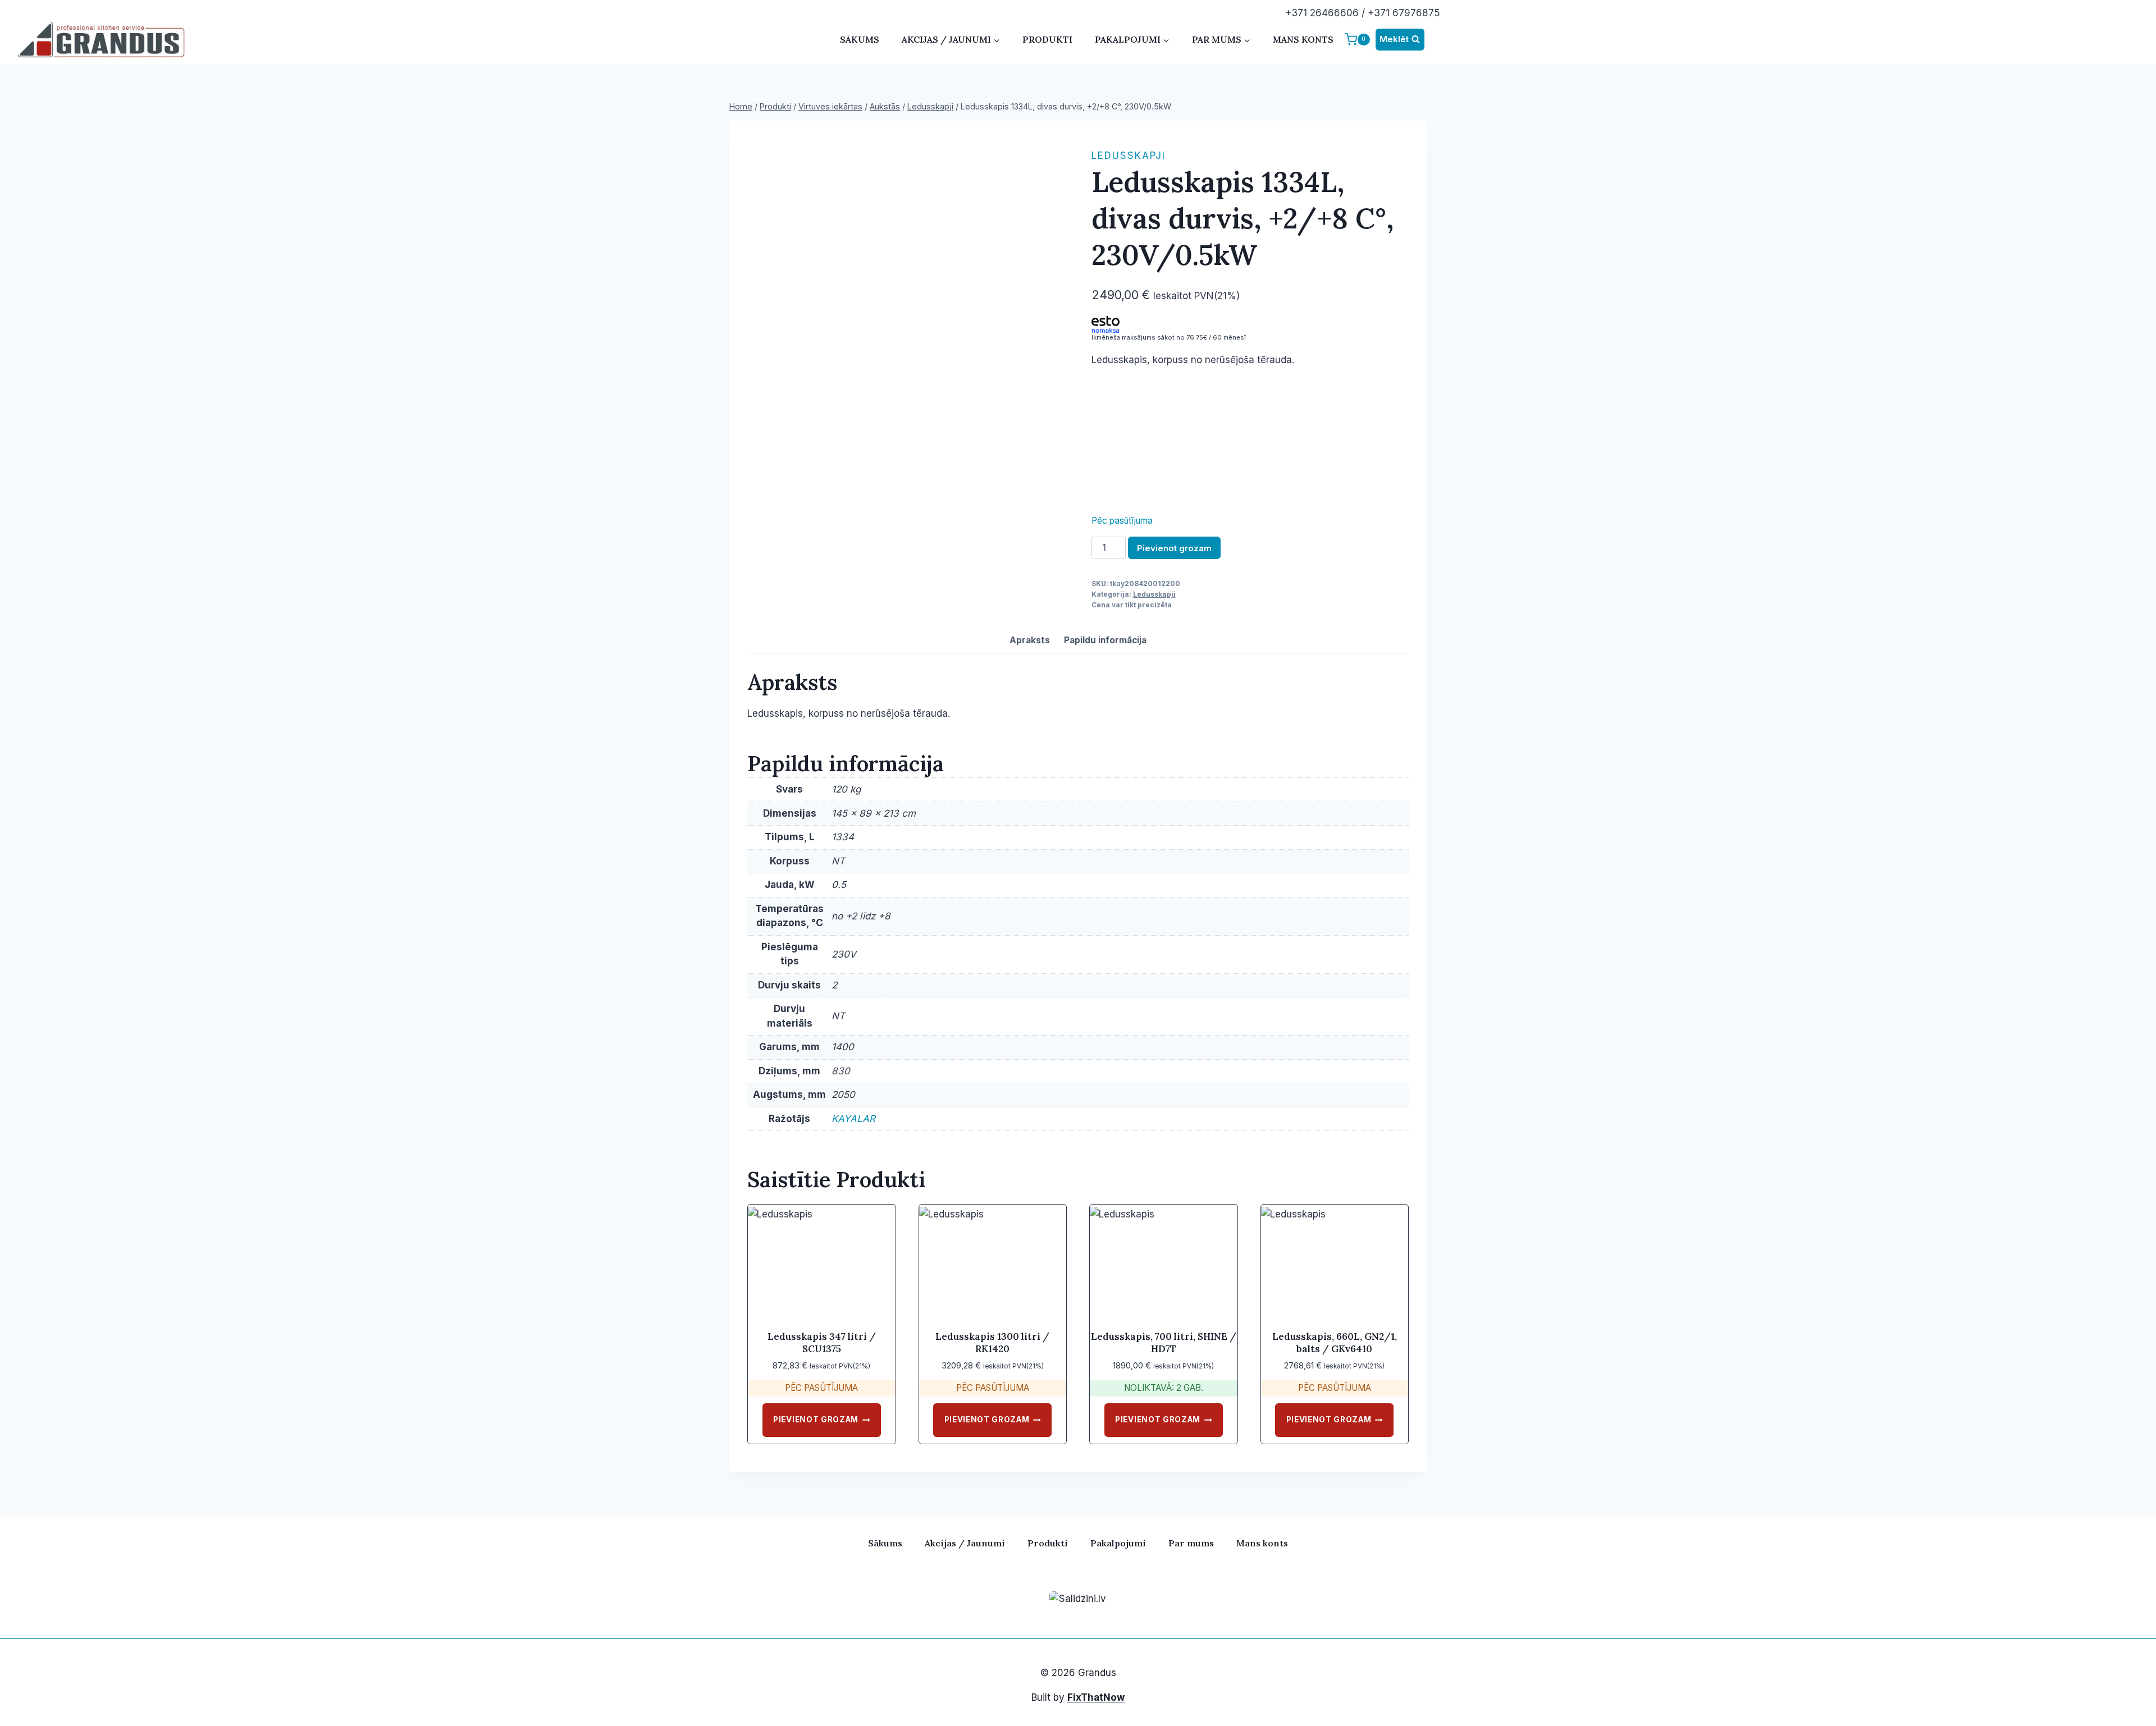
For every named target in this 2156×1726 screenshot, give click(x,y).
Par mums (1191, 1543)
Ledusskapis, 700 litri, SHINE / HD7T (1164, 1343)
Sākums (860, 39)
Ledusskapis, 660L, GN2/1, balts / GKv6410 (1335, 1343)
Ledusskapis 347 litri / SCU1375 (822, 1343)
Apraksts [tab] (1030, 640)
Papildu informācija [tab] (1105, 640)
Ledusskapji (1129, 155)
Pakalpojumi (1118, 1543)
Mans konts (1303, 39)
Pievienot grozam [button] (816, 1420)
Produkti (1047, 39)
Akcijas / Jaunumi (965, 1543)
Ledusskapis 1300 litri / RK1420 (992, 1343)
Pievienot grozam (1174, 548)
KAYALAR (853, 1119)
